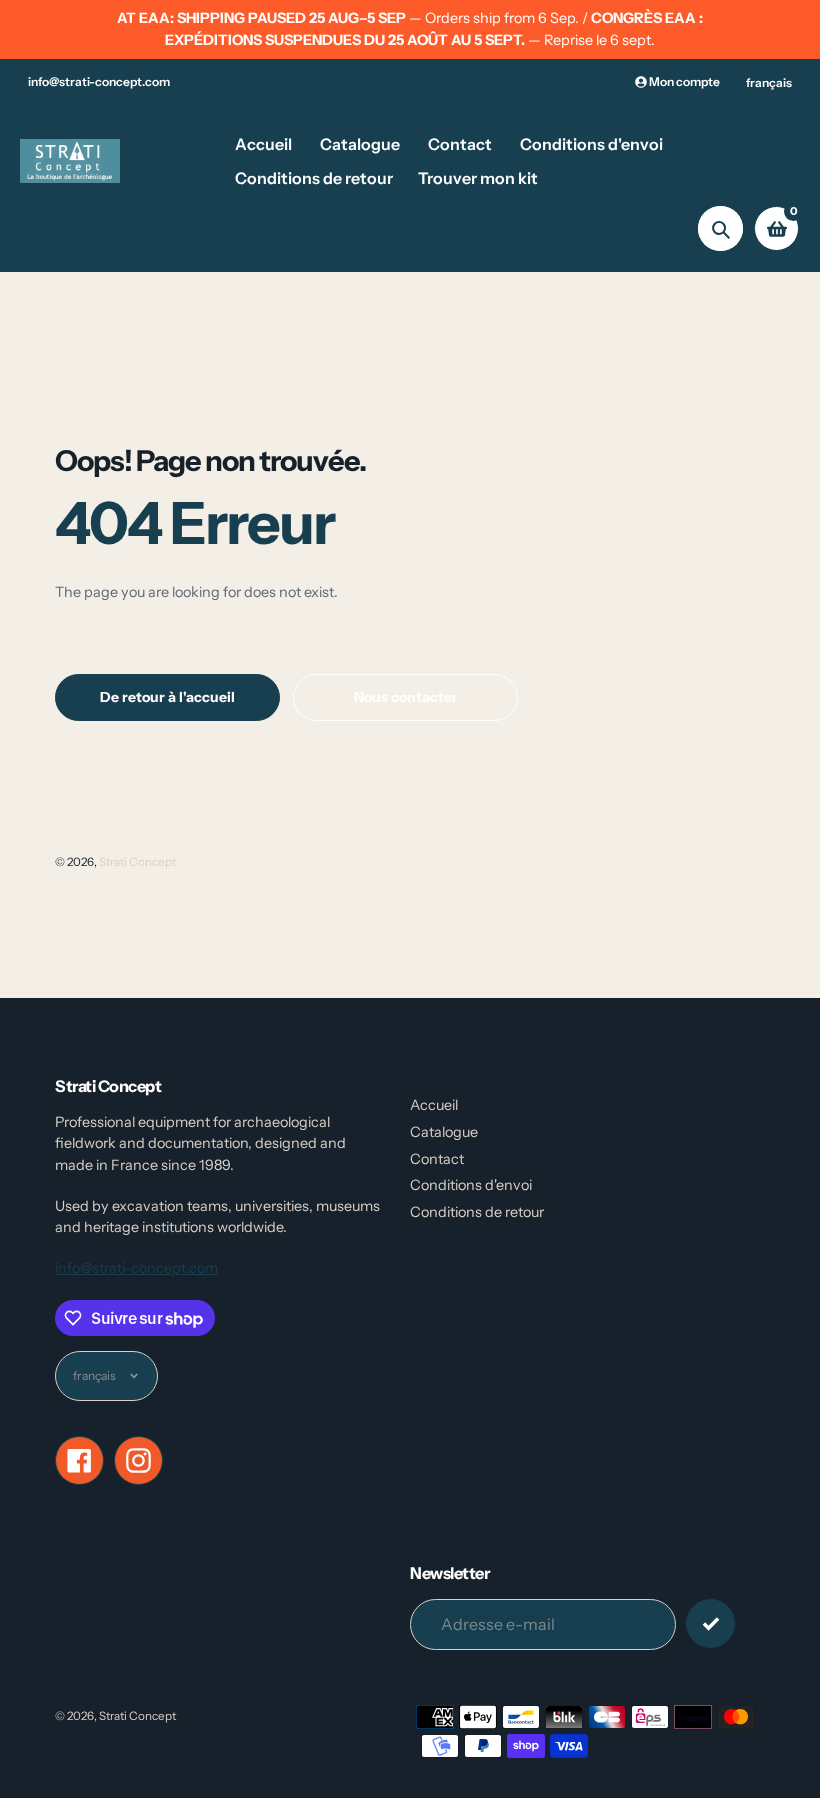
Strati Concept (137, 862)
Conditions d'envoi (471, 1185)
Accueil (434, 1105)
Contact (437, 1159)
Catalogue (444, 1132)
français (769, 82)
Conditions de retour (477, 1212)
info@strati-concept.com (99, 81)
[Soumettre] (710, 1623)
